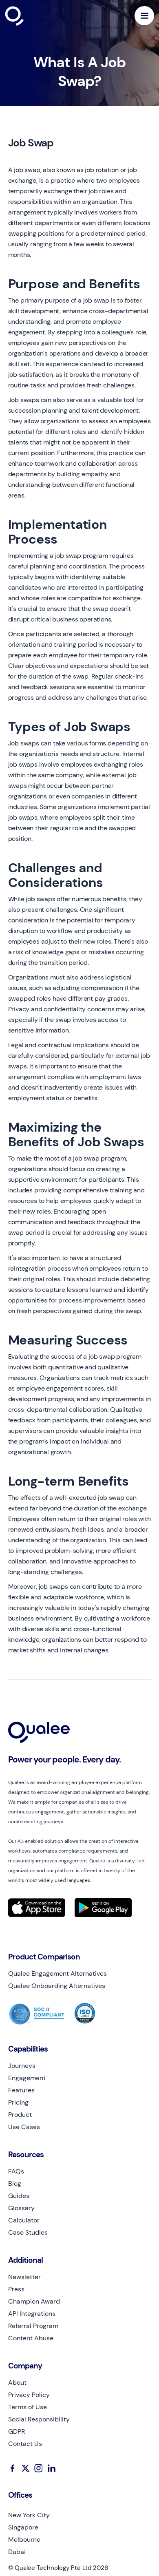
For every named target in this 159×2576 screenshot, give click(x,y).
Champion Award (34, 2302)
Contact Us (25, 2444)
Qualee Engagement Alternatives (57, 1974)
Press (16, 2289)
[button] (144, 16)
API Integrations (32, 2314)
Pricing (18, 2103)
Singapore (23, 2527)
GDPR (17, 2432)
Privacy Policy (29, 2395)
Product (20, 2115)
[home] (34, 16)
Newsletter (24, 2277)
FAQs (16, 2171)
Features (21, 2090)
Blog (15, 2184)
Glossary (21, 2208)
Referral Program (33, 2326)
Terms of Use (28, 2407)
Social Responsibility (39, 2419)
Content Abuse (31, 2338)
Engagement (27, 2078)
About (17, 2383)
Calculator (24, 2220)
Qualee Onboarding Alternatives (57, 1986)
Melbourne (24, 2540)
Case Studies (28, 2233)
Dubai (17, 2552)
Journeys (22, 2066)
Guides (19, 2196)
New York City (29, 2515)
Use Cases (24, 2127)
